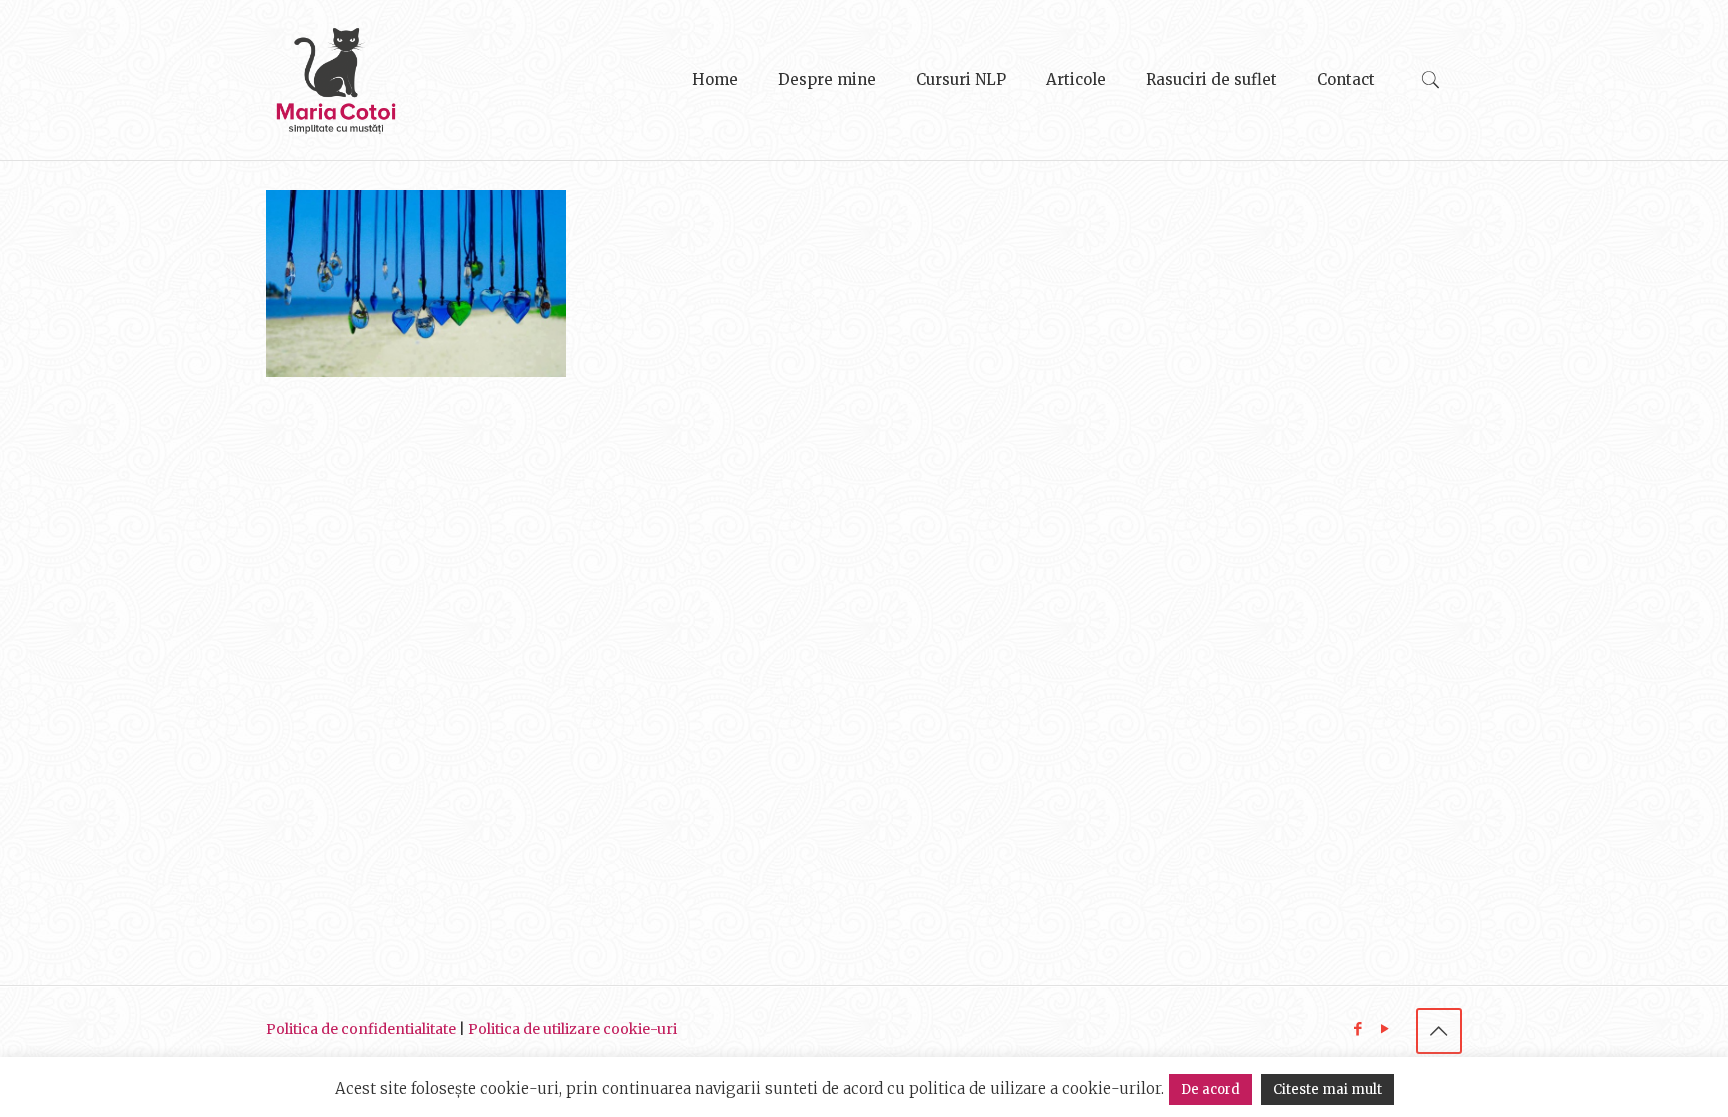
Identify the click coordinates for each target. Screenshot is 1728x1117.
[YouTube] (1385, 1028)
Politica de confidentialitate (361, 1029)
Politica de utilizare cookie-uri (572, 1029)
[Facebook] (1358, 1028)
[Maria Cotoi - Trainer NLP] (336, 80)
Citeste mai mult (1327, 1089)
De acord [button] (1210, 1089)
